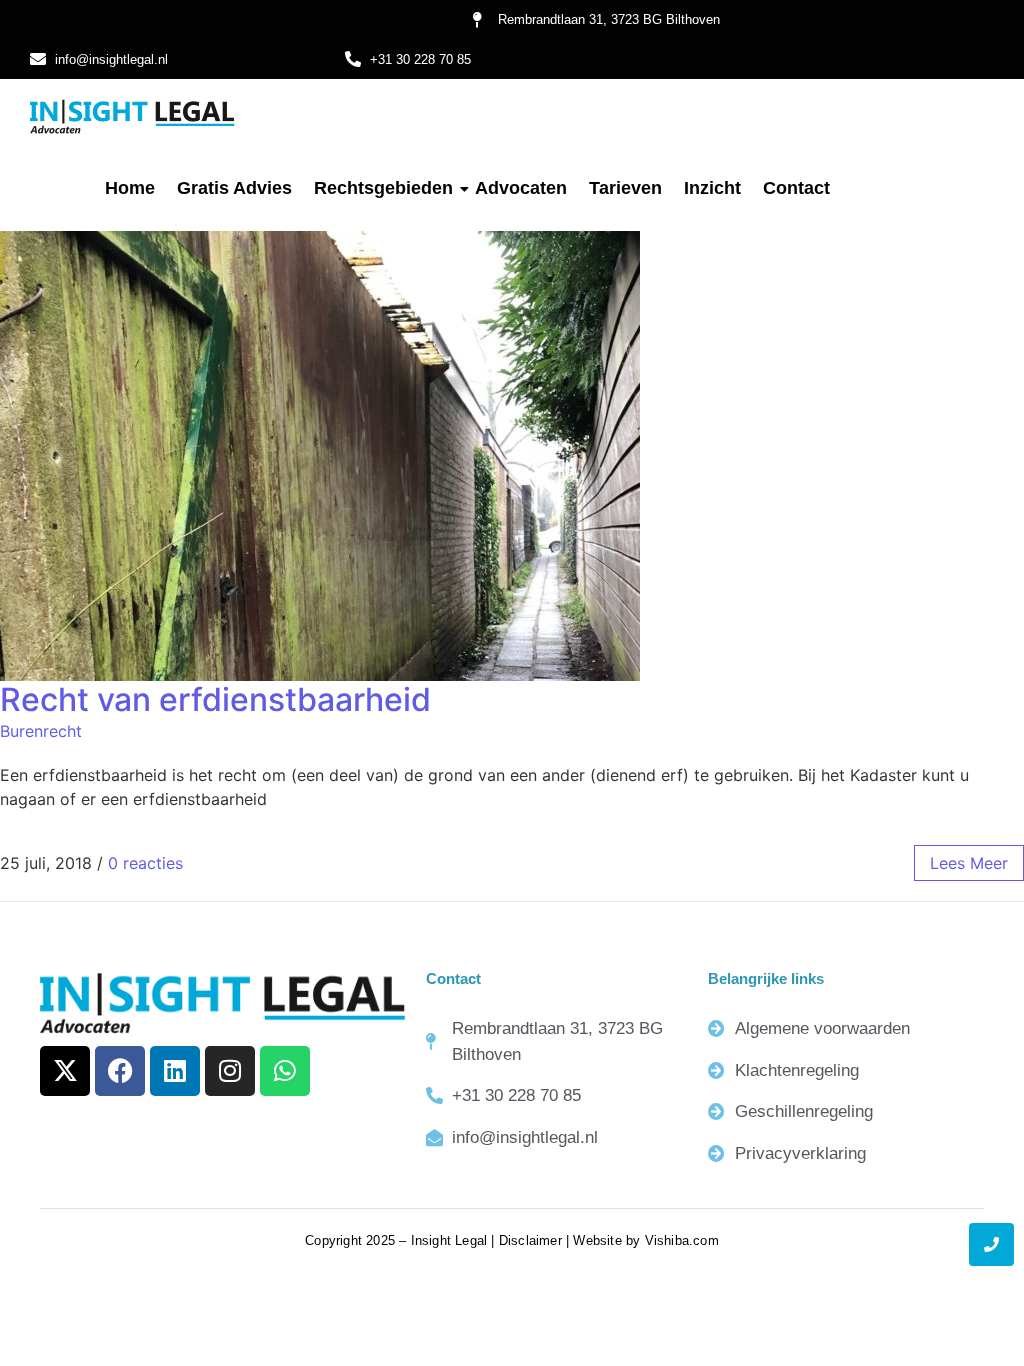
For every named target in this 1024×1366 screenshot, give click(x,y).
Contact (796, 188)
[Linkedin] (175, 1071)
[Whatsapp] (285, 1071)
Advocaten (521, 188)
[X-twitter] (65, 1071)
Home (130, 188)
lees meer (969, 863)
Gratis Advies (234, 188)
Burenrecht (41, 731)
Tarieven (625, 188)
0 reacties (145, 863)
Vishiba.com (682, 1240)
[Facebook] (120, 1071)
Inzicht (712, 188)
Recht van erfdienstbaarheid (215, 699)
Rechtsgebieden (383, 188)
